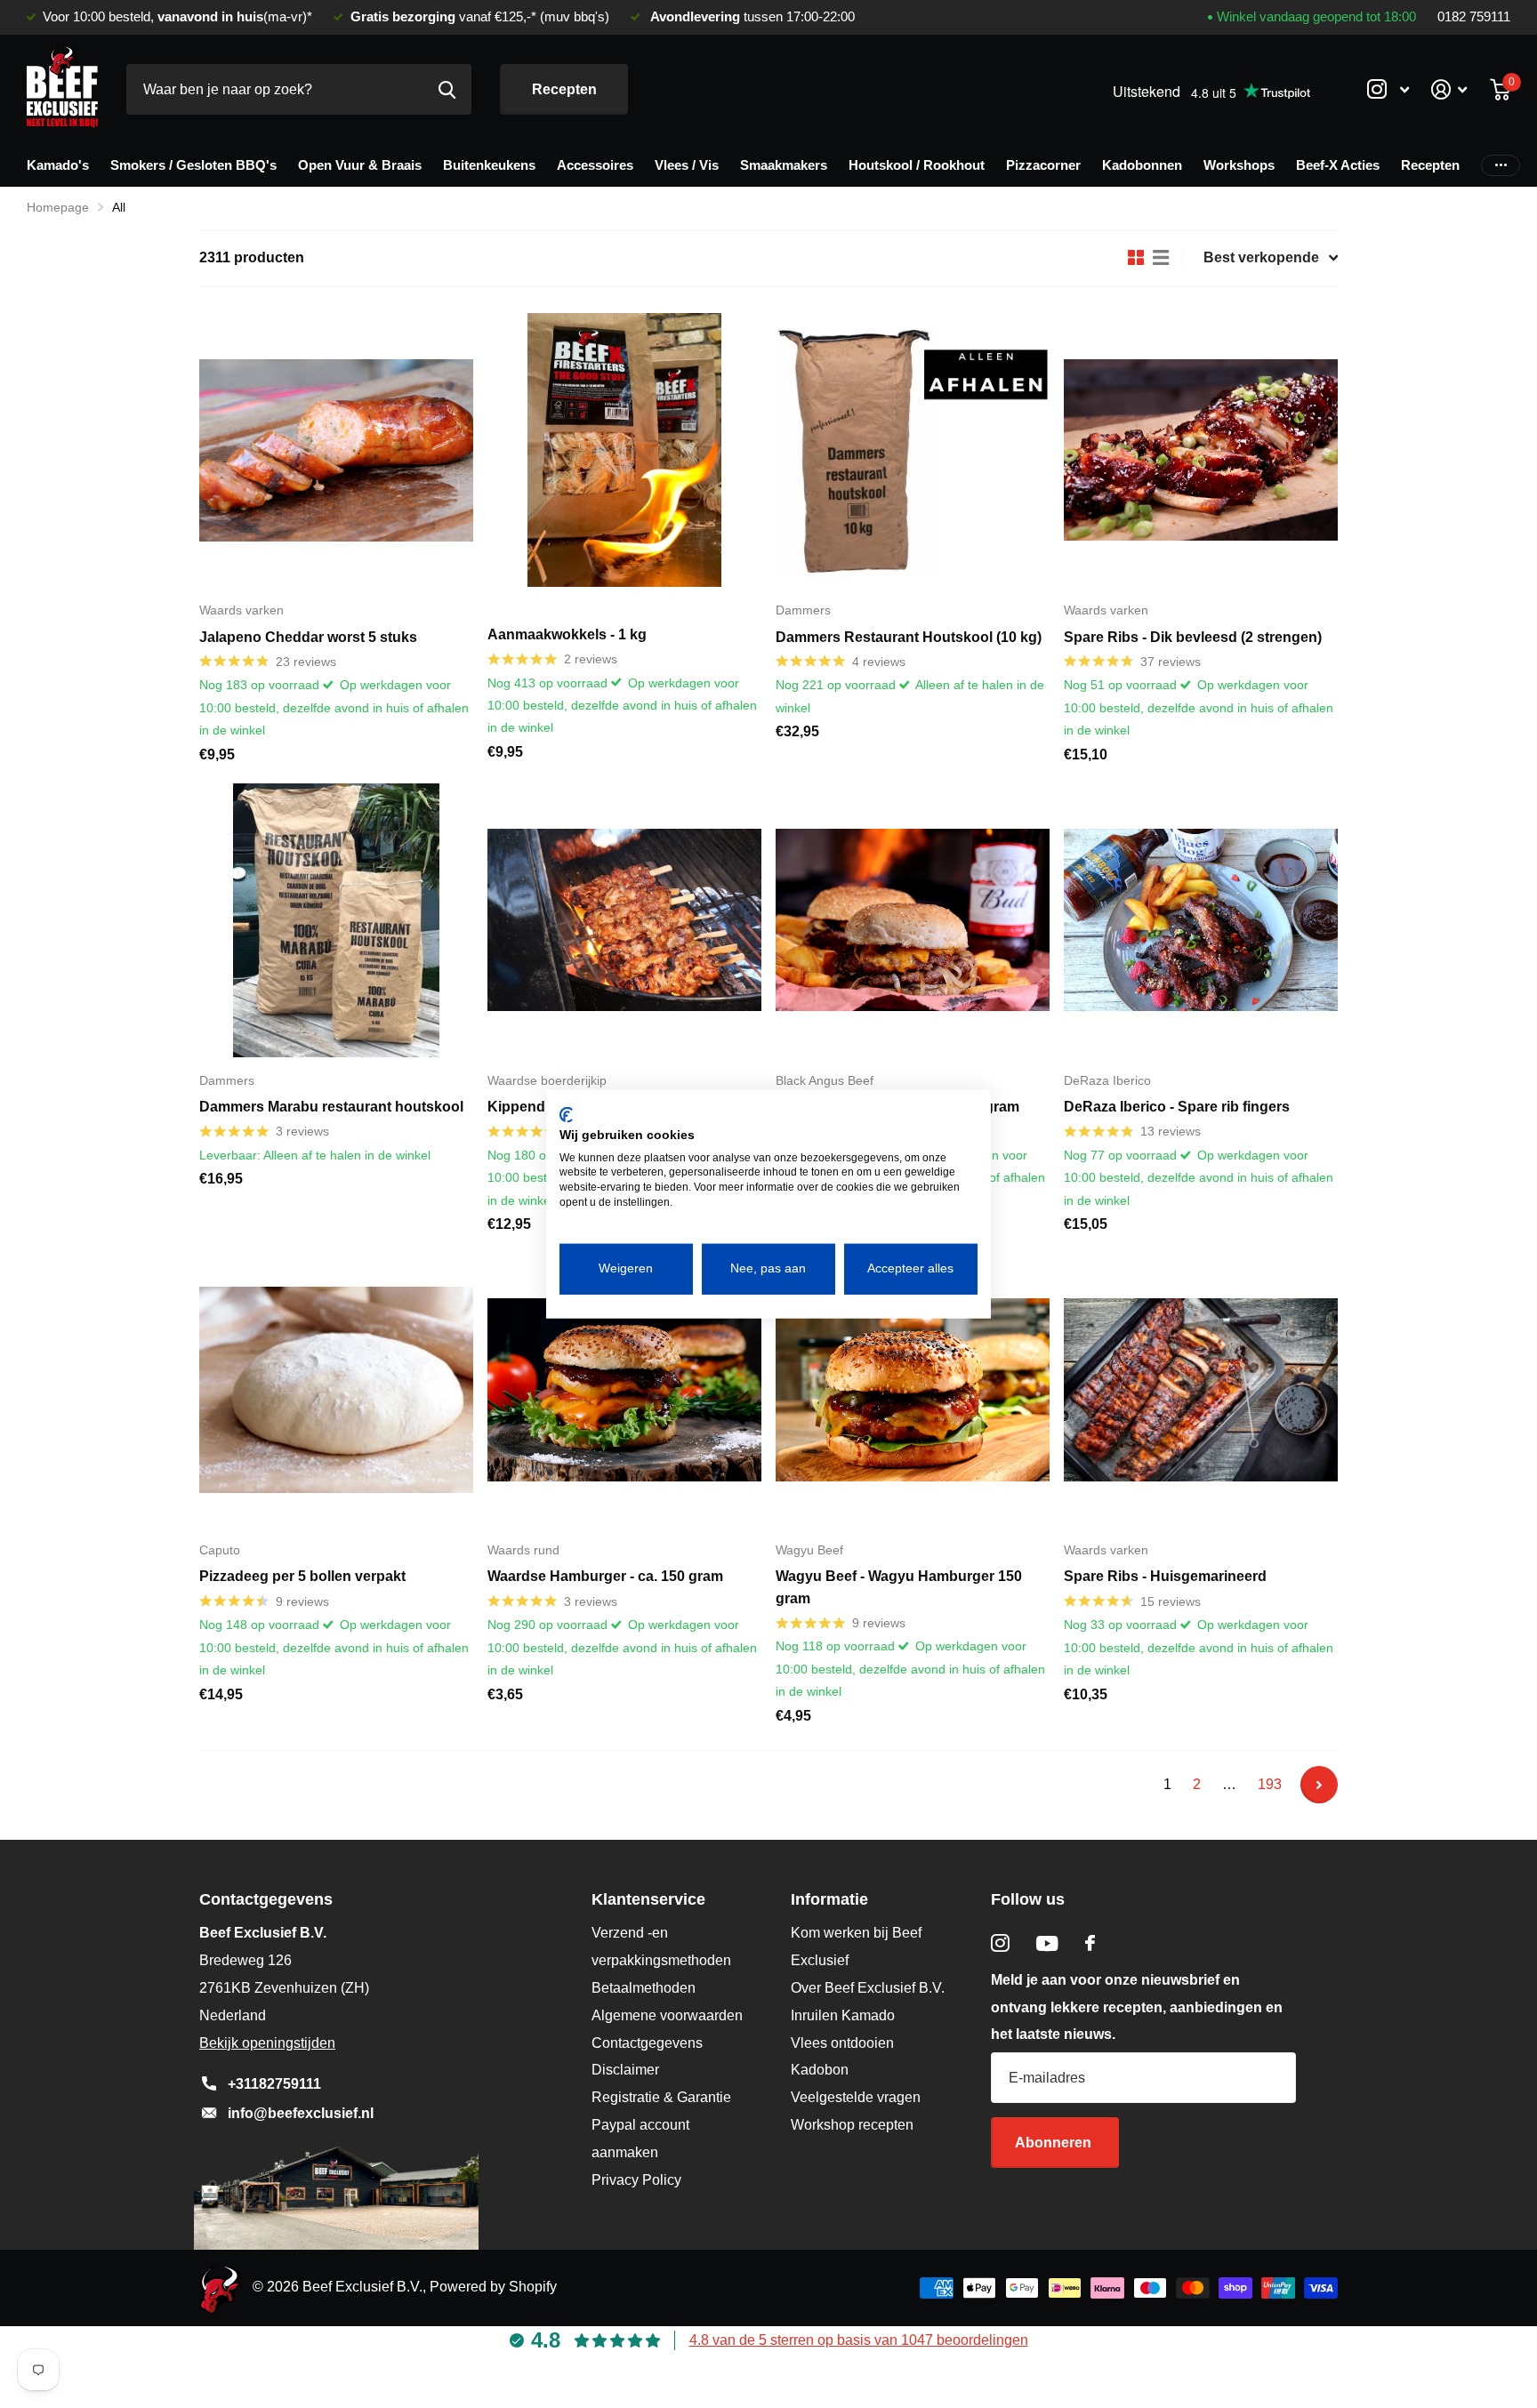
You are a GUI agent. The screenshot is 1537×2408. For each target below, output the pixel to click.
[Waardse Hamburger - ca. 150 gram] (624, 1390)
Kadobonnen (1142, 165)
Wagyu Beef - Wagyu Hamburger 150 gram (899, 1587)
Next (1319, 1785)
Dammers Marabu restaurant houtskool (331, 1107)
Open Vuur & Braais (360, 165)
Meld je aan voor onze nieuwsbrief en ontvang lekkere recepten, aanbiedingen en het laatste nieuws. (1137, 2007)
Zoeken (447, 89)
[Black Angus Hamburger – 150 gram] (913, 920)
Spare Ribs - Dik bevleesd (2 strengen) (1193, 637)
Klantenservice (648, 1899)
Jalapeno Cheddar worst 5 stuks (308, 637)
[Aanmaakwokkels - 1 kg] (624, 450)
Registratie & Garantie (661, 2097)
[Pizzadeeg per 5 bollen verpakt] (336, 1390)
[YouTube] (1047, 1943)
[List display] (1161, 258)
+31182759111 (274, 2084)
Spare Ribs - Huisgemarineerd (1165, 1576)
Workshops (1239, 165)
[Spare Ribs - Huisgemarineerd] (1201, 1390)
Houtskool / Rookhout (917, 165)
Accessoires (595, 165)
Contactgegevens (647, 2043)
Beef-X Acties (1338, 165)
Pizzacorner (1043, 165)
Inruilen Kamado (843, 2015)
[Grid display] (1136, 258)
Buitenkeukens (489, 165)
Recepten (564, 89)
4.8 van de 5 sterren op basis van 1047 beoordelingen (859, 2340)
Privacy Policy (636, 2180)
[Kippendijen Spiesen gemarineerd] (624, 920)
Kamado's (58, 165)
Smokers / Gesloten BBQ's (193, 165)
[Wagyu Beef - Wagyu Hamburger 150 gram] (913, 1390)
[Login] (1449, 89)
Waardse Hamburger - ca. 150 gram (605, 1576)
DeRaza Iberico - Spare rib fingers (1177, 1107)
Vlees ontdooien (842, 2043)
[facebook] (1090, 1943)
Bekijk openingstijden (267, 2043)
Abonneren (1055, 2143)
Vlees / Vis (687, 165)
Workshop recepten (852, 2125)
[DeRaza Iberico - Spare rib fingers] (1201, 920)
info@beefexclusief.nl (301, 2113)
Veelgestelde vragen (856, 2097)
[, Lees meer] (1388, 89)
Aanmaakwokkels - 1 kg (567, 634)
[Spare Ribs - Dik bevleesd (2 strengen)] (1201, 450)
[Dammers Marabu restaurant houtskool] (336, 920)
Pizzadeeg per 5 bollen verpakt (302, 1576)
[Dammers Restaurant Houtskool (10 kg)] (913, 450)
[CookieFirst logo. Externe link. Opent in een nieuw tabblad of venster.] (566, 1115)
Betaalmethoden (644, 1988)
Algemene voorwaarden (667, 2015)
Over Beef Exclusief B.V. (868, 1988)
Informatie (829, 1899)
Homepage (58, 207)
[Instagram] (1000, 1943)
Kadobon (820, 2070)
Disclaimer (625, 2070)
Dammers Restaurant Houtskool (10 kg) (909, 637)
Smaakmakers (784, 165)
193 (1270, 1784)
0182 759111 (1474, 17)
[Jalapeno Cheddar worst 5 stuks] (336, 450)
